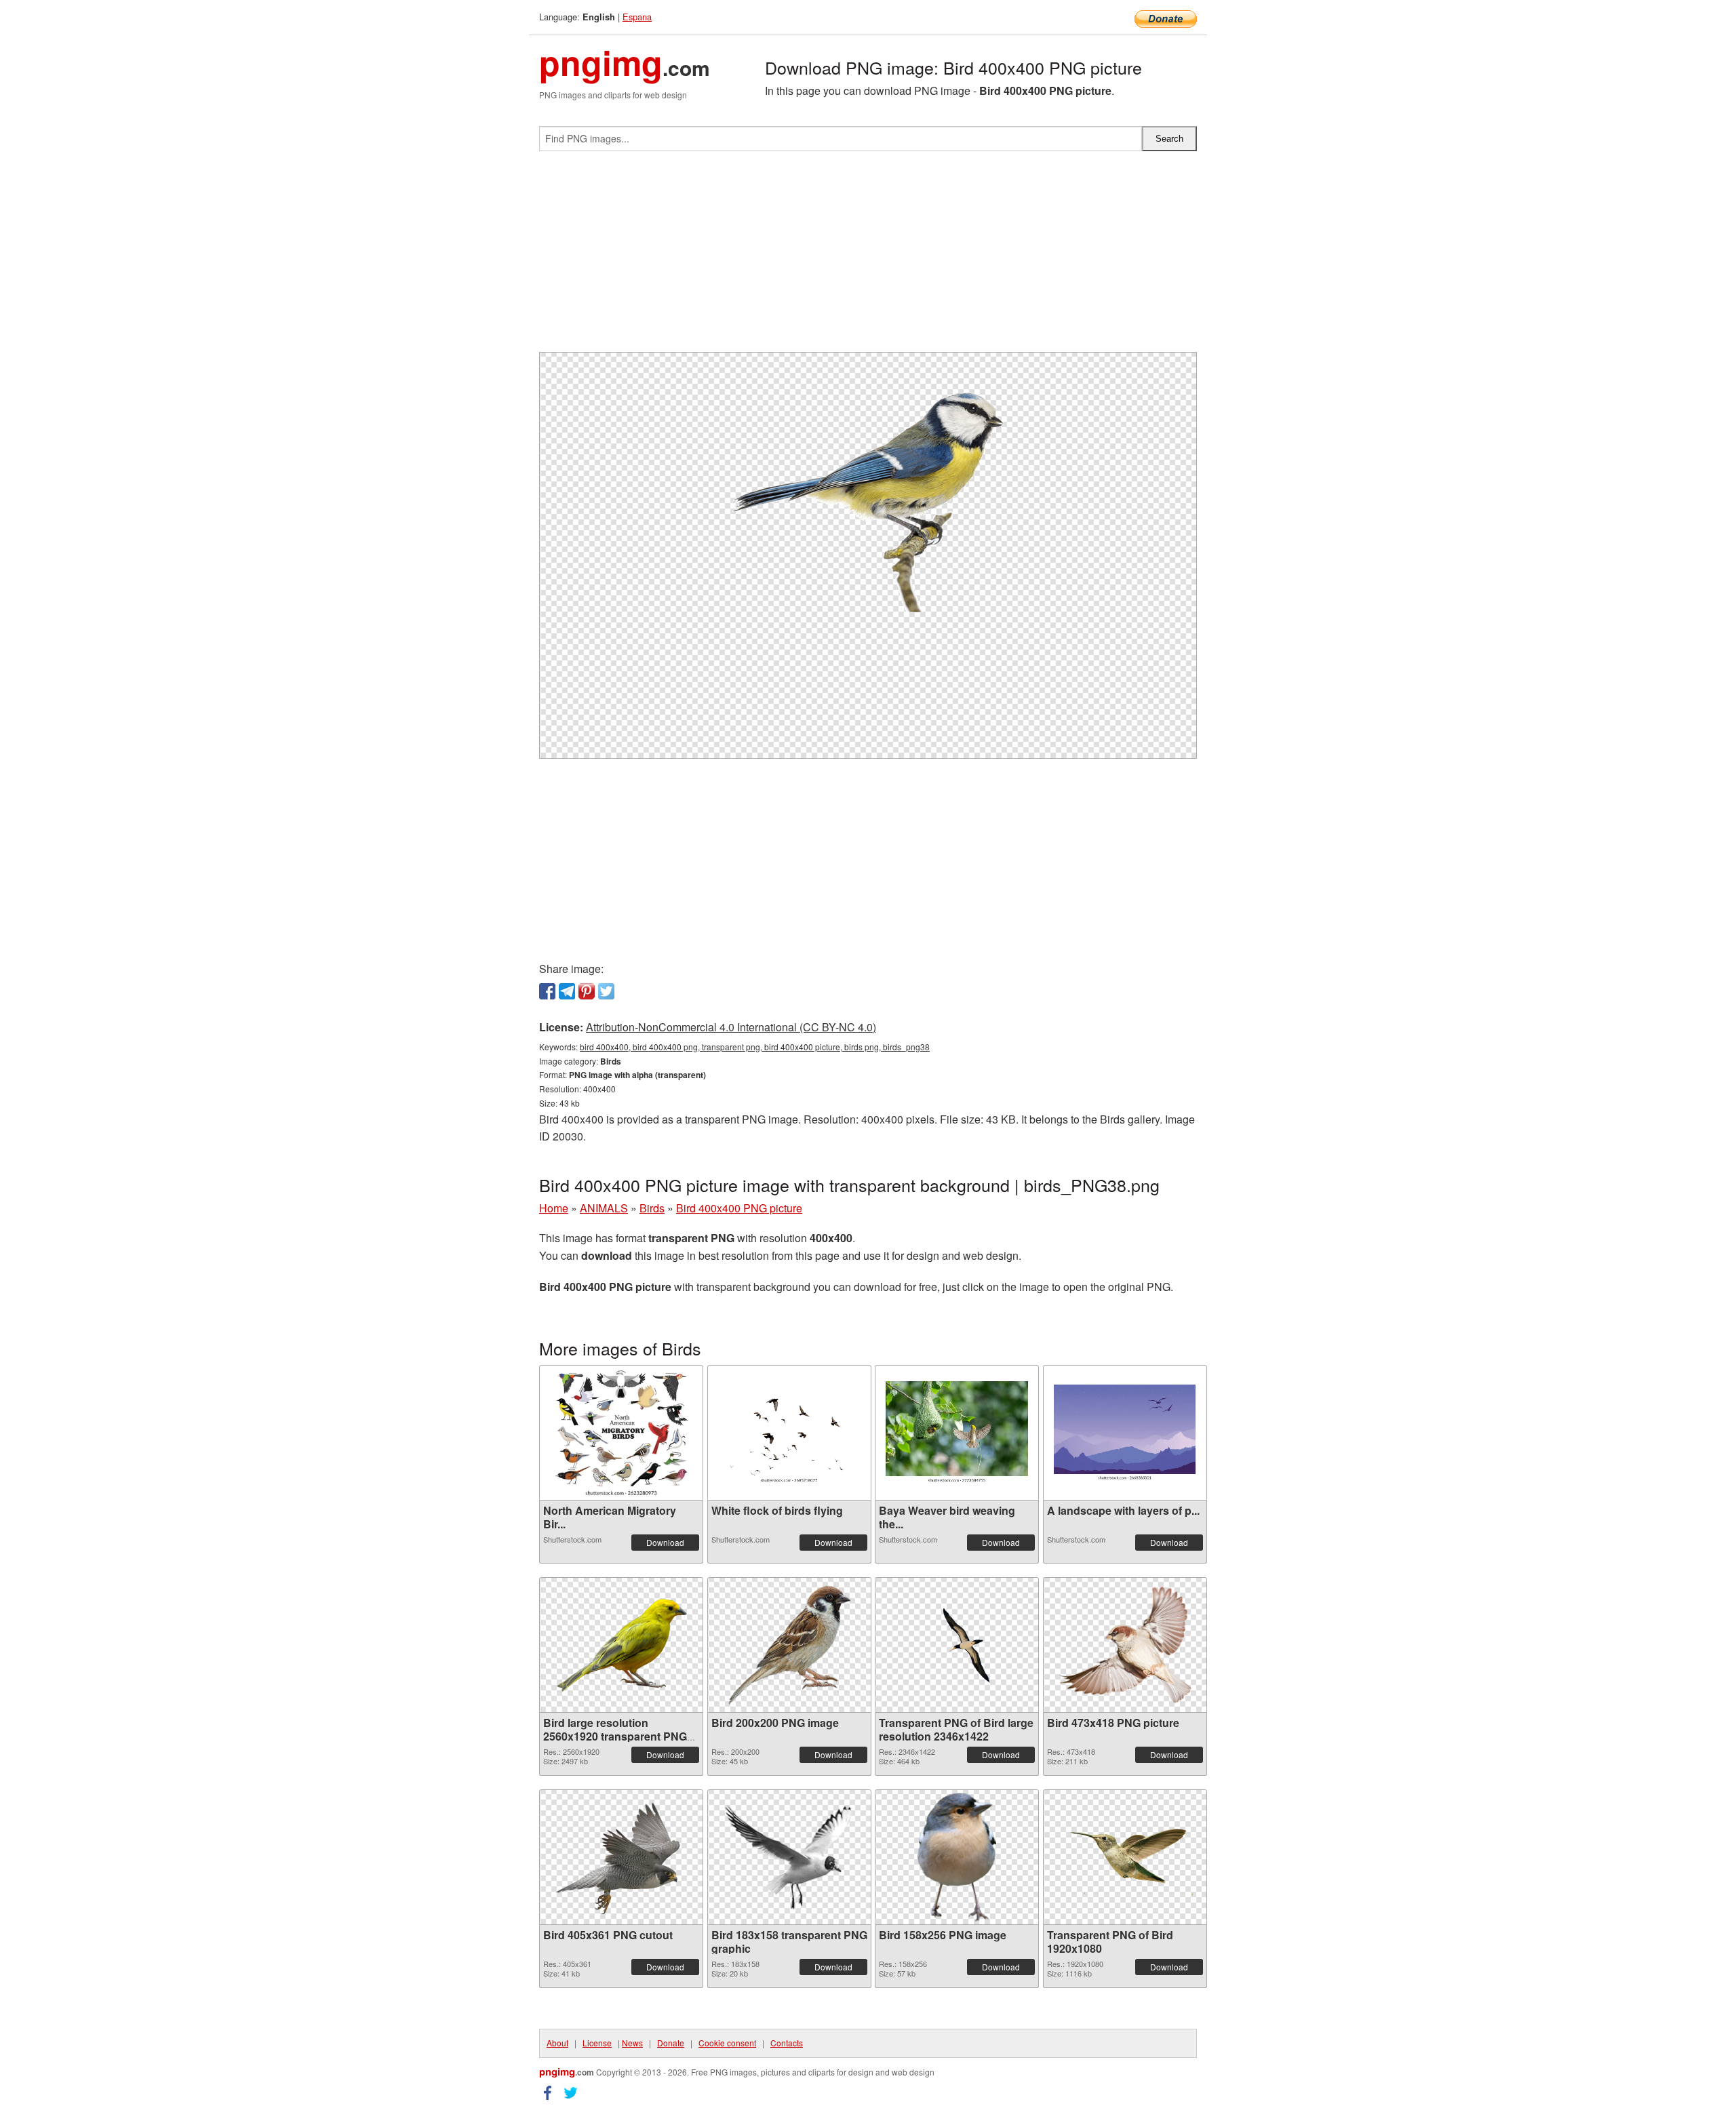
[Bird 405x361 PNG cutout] (621, 1857)
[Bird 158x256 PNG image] (957, 1857)
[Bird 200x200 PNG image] (789, 1645)
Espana (637, 17)
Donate (671, 2043)
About (557, 2043)
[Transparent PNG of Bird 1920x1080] (1125, 1857)
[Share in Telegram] (567, 991)
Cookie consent (727, 2043)
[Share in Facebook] (547, 991)
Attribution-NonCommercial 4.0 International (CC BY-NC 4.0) (731, 1027)
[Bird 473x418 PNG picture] (1125, 1645)
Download (665, 1542)
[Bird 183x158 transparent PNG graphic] (789, 1857)
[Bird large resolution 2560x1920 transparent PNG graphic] (621, 1645)
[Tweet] (606, 991)
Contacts (787, 2043)
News (632, 2043)
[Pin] (587, 991)
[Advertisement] (868, 257)
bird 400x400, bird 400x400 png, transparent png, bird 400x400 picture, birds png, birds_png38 (755, 1047)
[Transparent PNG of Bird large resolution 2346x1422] (957, 1645)
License (597, 2043)
